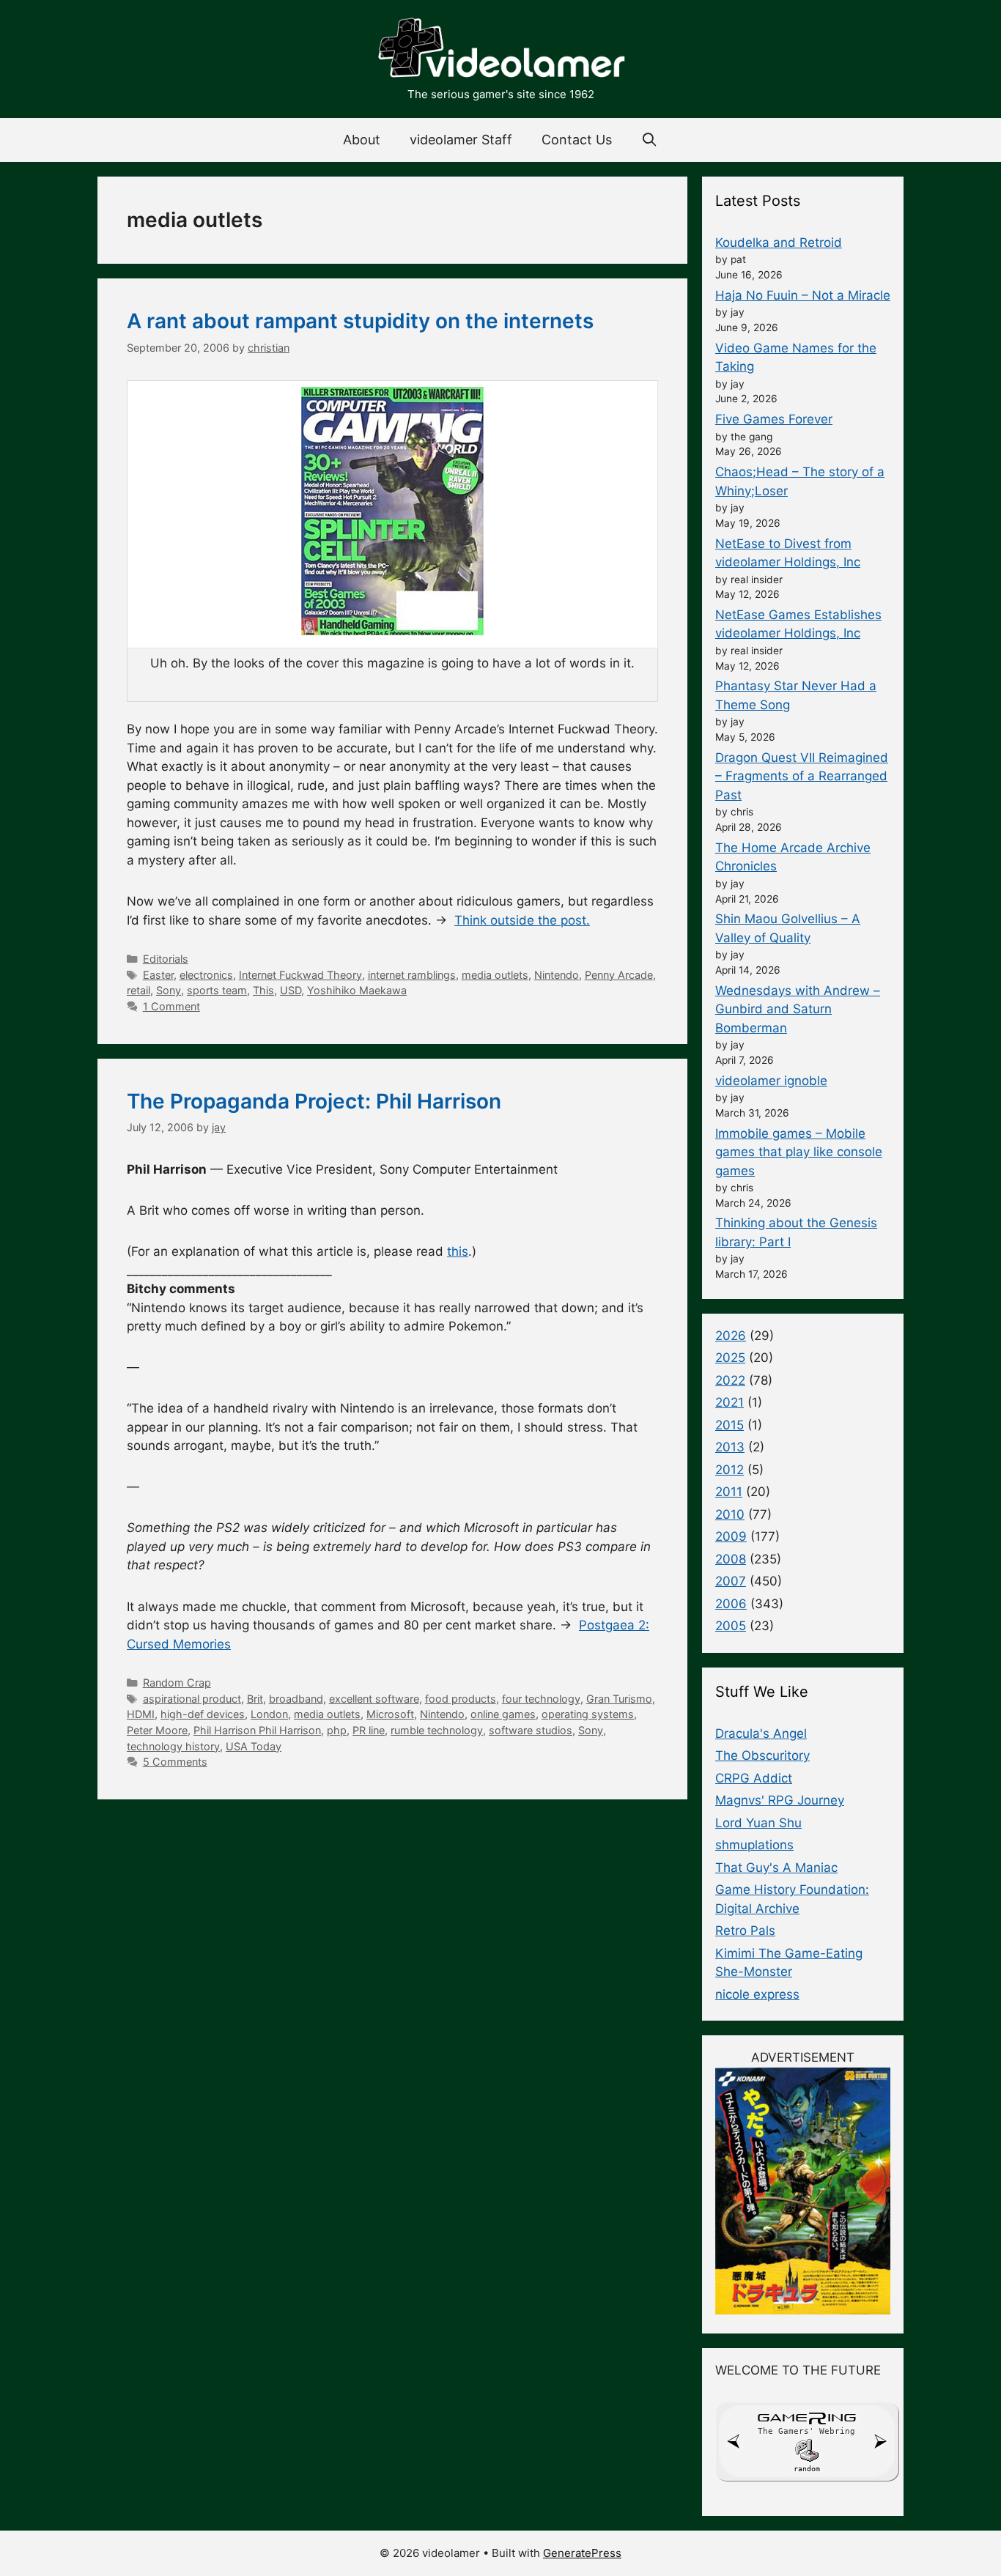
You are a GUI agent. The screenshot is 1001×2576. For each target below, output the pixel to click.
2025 (730, 1358)
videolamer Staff (461, 140)
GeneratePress (582, 2553)
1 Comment (171, 1006)
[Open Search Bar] (650, 140)
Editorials (166, 959)
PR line (369, 1730)
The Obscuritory (762, 1755)
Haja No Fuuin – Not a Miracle (803, 295)
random (807, 2469)
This (263, 990)
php (337, 1730)
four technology (541, 1699)
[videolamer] (500, 50)
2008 (731, 1559)
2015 (729, 1425)
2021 (729, 1402)
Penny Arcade (619, 975)
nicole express (757, 1994)
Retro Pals (745, 1931)
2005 (731, 1626)
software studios (531, 1730)
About (362, 140)
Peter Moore (157, 1730)
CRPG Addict (754, 1778)
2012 (729, 1470)
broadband (296, 1699)
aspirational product (192, 1699)
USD (291, 990)
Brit (255, 1699)
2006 (731, 1604)
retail (138, 990)
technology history (173, 1746)
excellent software (374, 1699)
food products (461, 1699)
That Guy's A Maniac (776, 1868)
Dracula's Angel (761, 1733)
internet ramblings (412, 975)
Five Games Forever (774, 419)
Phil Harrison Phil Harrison (257, 1730)
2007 (731, 1581)
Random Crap (177, 1683)
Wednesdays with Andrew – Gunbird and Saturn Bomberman (798, 1009)
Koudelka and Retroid (779, 243)
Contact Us (577, 140)
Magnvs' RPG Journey (780, 1800)
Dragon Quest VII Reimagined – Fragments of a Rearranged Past (802, 776)
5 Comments (175, 1762)
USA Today (254, 1746)
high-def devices (203, 1714)
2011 (729, 1492)
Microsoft (390, 1714)
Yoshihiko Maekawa (357, 990)
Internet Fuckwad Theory (300, 975)
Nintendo (557, 975)
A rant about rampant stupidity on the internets (360, 321)
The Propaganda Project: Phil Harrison (314, 1101)
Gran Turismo (619, 1699)
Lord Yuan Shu (758, 1823)
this (458, 1251)
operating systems (588, 1714)
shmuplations (754, 1845)
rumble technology (437, 1730)
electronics (206, 975)
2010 (730, 1514)
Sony (169, 990)
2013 (730, 1447)
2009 (731, 1536)
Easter (158, 975)
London (269, 1714)
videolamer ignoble (771, 1081)
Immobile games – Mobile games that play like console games (799, 1152)
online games (503, 1714)
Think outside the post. (522, 920)
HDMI (141, 1714)
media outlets (495, 975)
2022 (730, 1380)
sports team (217, 990)
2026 (731, 1336)
